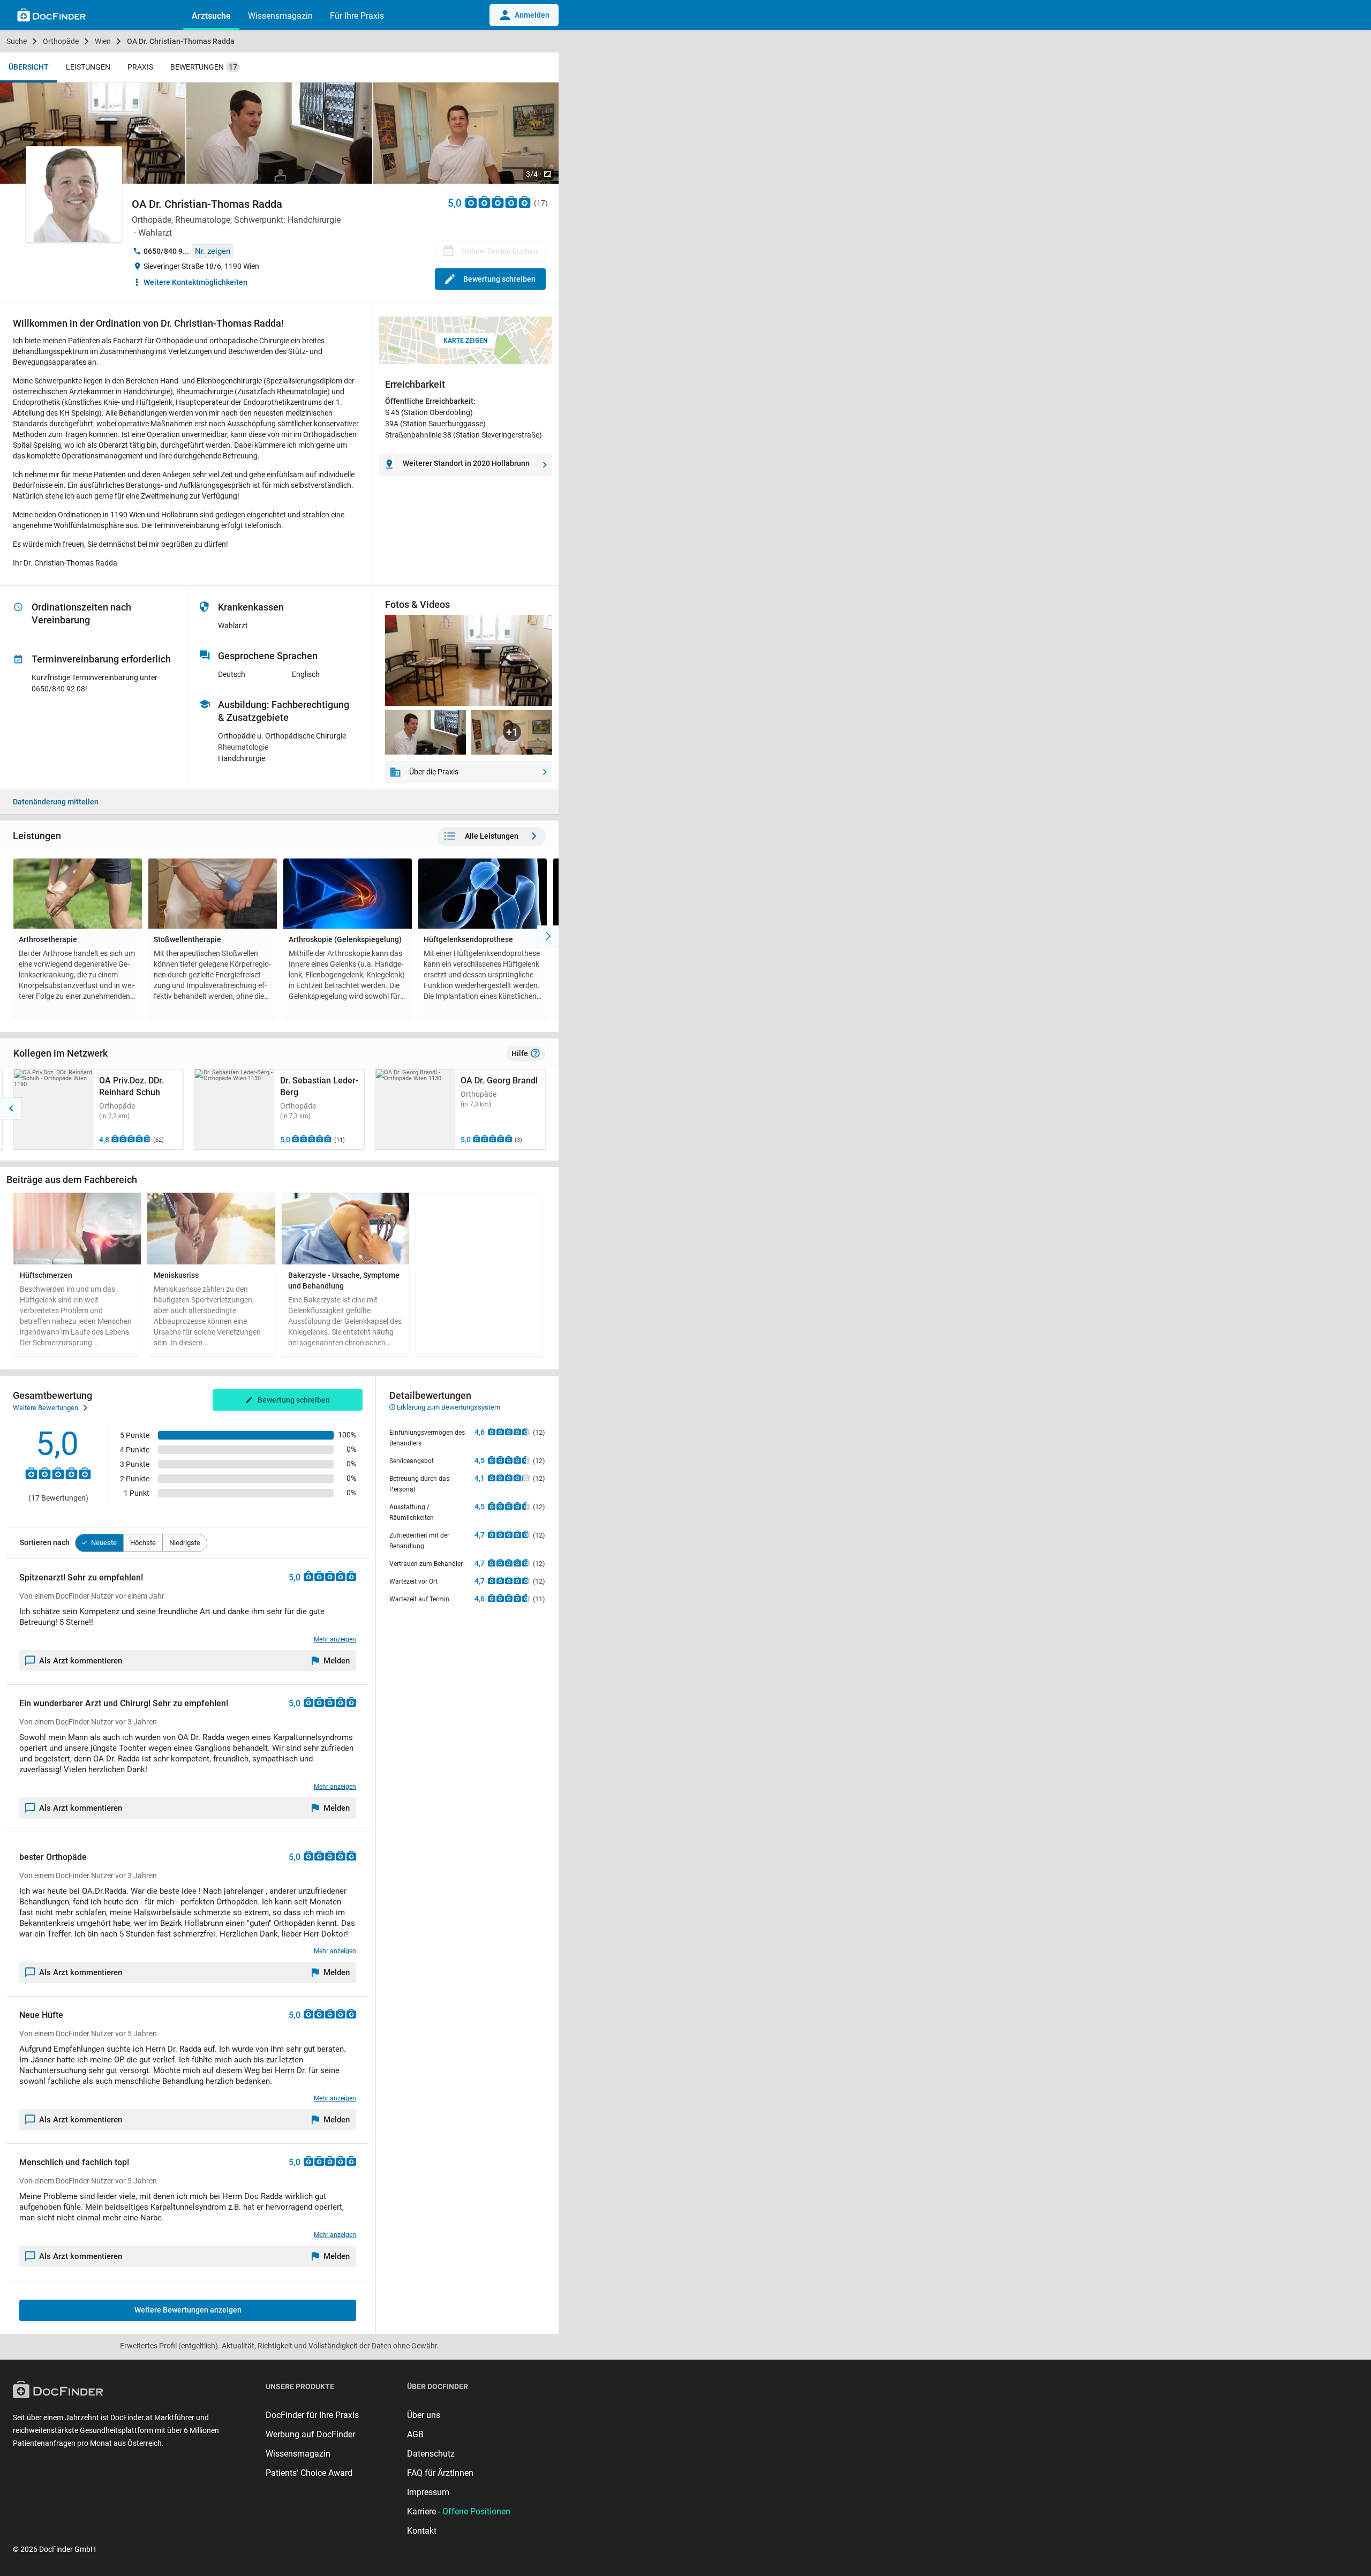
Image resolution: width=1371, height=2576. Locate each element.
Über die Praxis (434, 772)
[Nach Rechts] (548, 936)
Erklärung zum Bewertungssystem (448, 1407)
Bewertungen (204, 67)
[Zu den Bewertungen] (498, 202)
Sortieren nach (45, 1542)
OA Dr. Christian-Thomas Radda (181, 41)
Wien (103, 41)
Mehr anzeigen (335, 1639)
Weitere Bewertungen (46, 1408)
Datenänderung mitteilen (56, 802)
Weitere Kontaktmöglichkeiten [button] (195, 282)
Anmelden (532, 15)
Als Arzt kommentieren (81, 1661)
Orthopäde (61, 41)
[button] (11, 1109)
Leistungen (88, 67)
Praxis (140, 67)
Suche (17, 41)
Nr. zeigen (213, 251)
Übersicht (29, 67)
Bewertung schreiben (499, 279)
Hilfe (520, 1053)
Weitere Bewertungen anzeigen (188, 2310)
